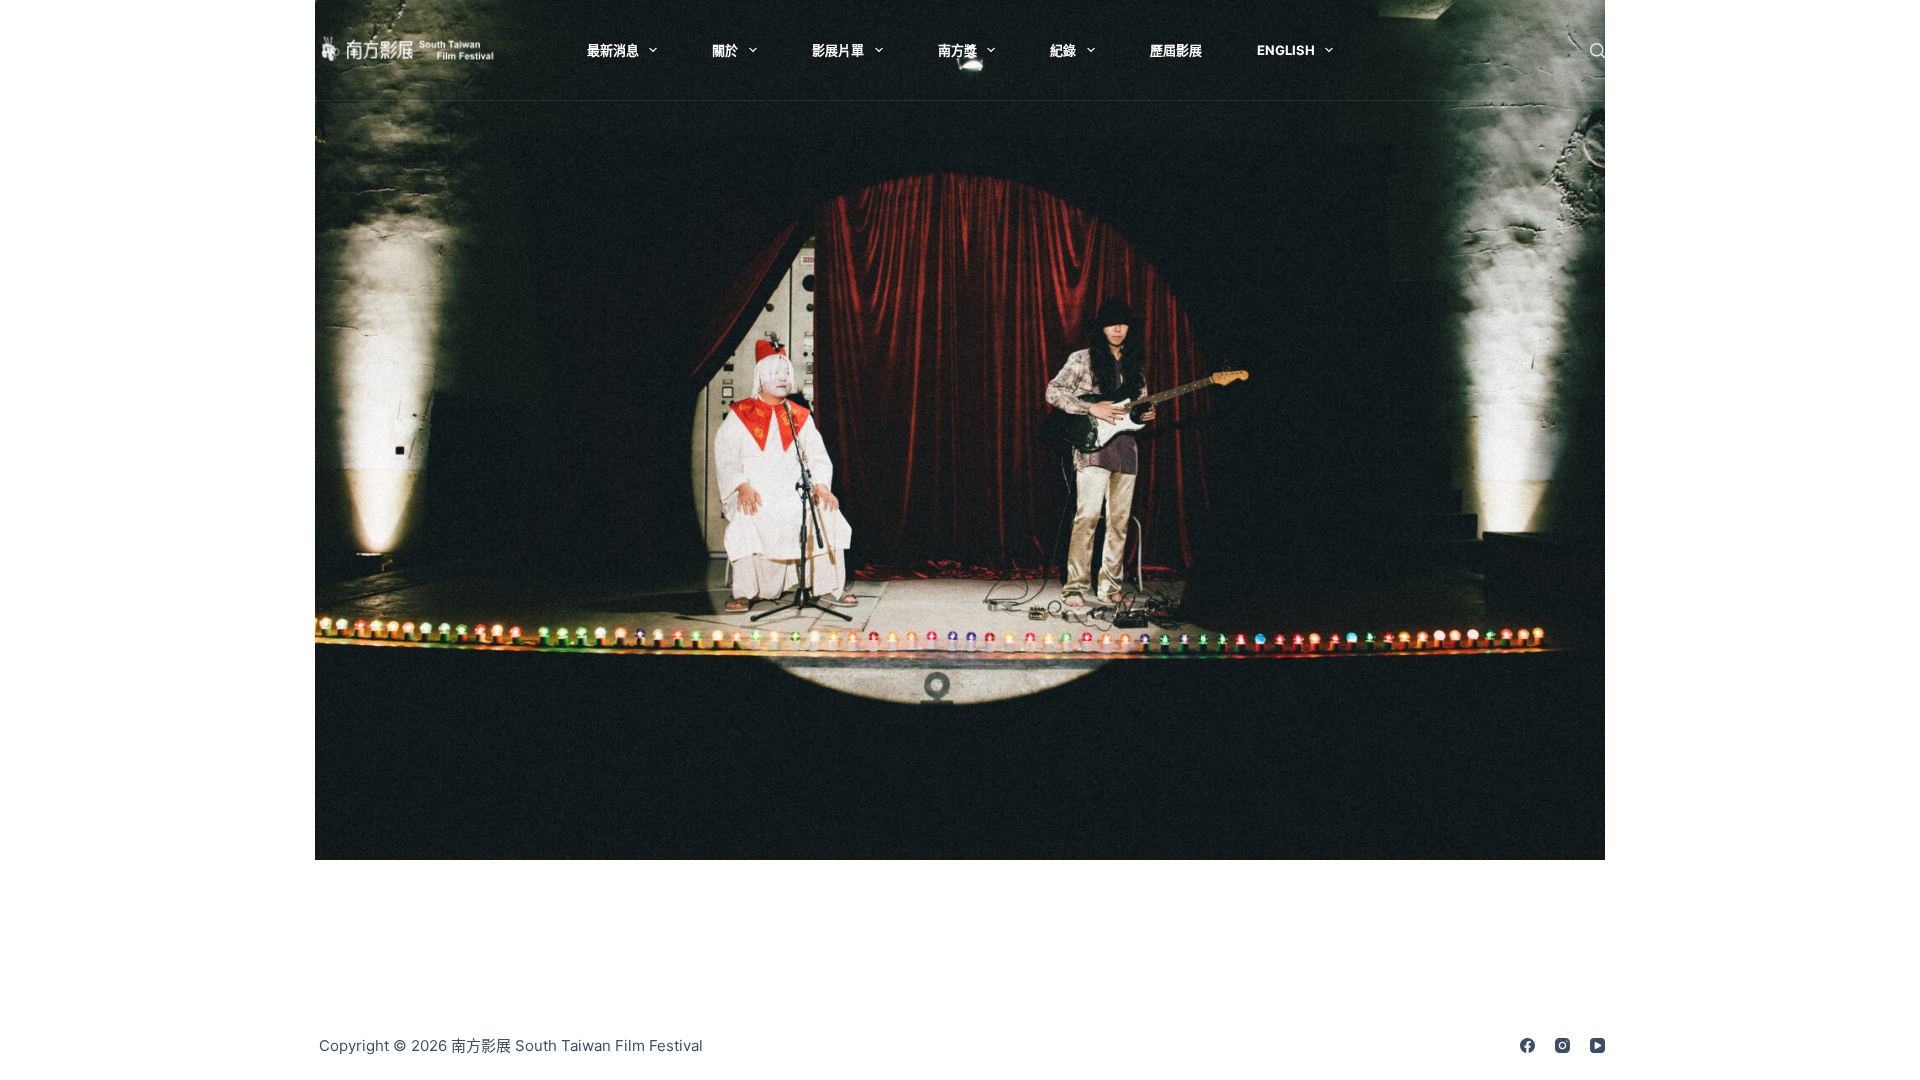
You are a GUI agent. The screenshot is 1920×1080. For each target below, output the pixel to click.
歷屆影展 (1176, 50)
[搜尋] (1597, 50)
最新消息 (613, 50)
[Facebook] (1527, 1045)
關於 (725, 50)
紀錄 (1063, 50)
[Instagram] (1562, 1045)
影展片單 (838, 50)
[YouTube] (1597, 1045)
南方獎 (957, 50)
